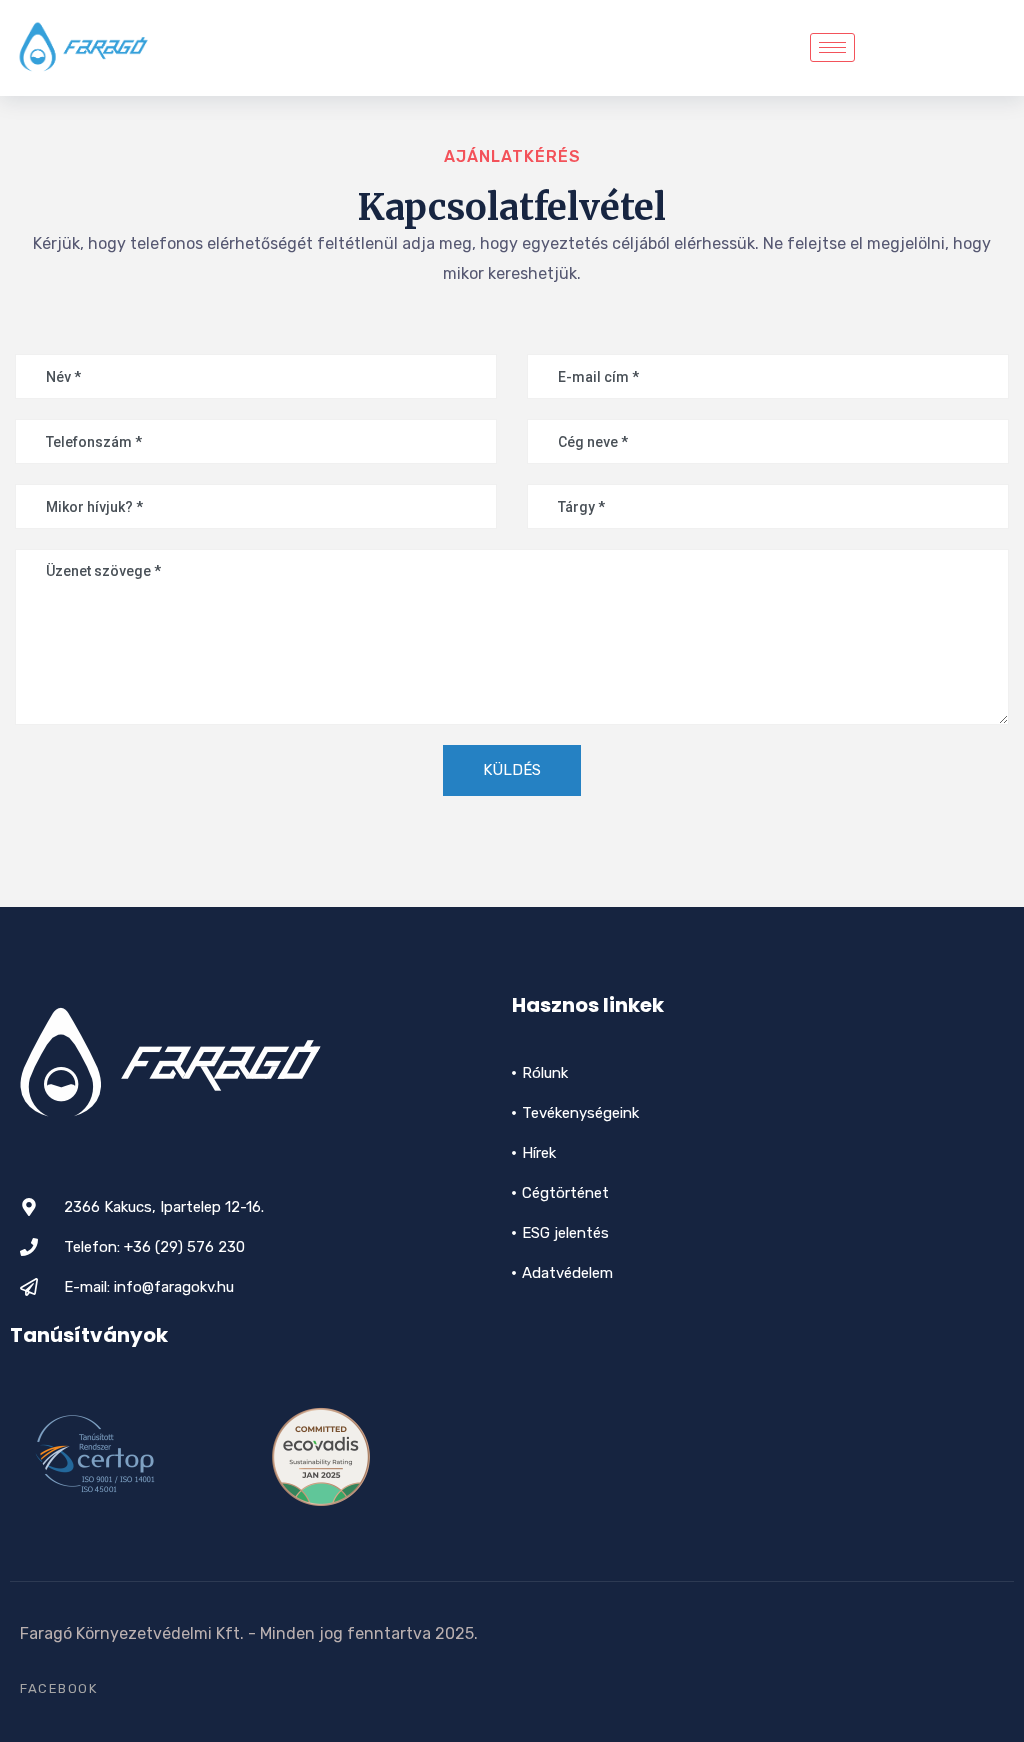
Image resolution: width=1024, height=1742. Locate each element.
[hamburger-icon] (832, 47)
